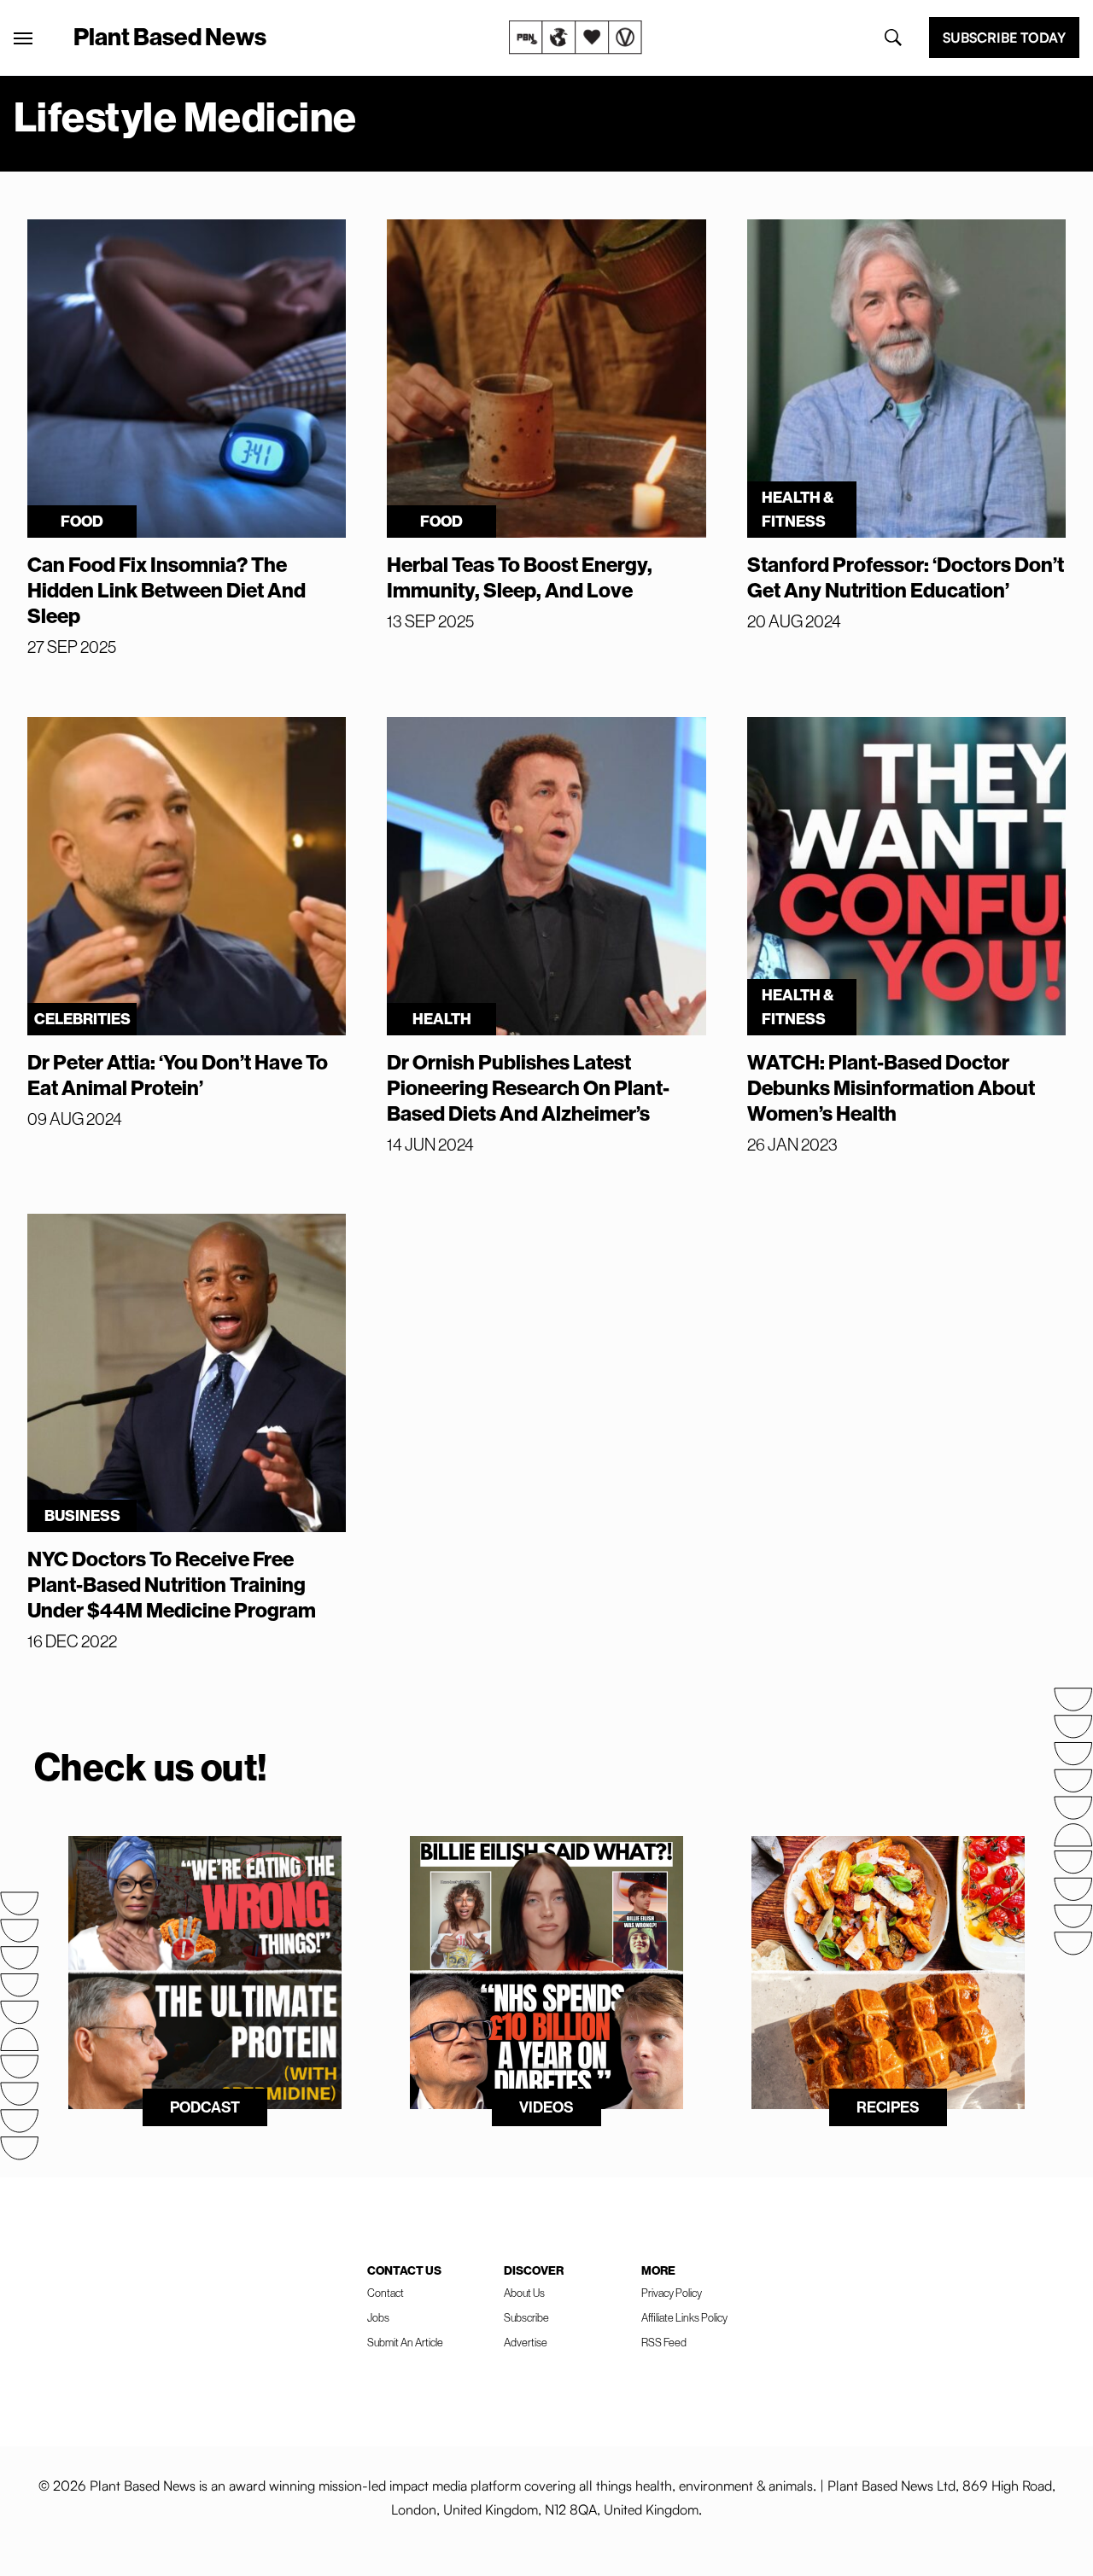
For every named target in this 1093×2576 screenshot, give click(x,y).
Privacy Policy (672, 2293)
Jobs (378, 2317)
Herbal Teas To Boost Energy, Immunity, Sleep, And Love (520, 577)
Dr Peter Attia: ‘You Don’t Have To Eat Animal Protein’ (178, 1075)
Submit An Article (405, 2342)
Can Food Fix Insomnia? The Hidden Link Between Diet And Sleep (167, 590)
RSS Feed (664, 2342)
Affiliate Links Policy (684, 2317)
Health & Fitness (798, 509)
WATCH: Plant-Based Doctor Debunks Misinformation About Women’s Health (891, 1087)
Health (442, 1019)
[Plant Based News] (23, 38)
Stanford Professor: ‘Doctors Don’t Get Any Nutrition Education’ (906, 577)
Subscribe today (1004, 38)
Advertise (526, 2342)
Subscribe (526, 2317)
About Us (524, 2293)
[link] (576, 38)
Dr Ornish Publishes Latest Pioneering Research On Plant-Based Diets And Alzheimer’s (528, 1087)
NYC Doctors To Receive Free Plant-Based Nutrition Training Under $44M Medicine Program (172, 1584)
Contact (386, 2293)
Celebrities (82, 1019)
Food (82, 521)
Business (82, 1515)
